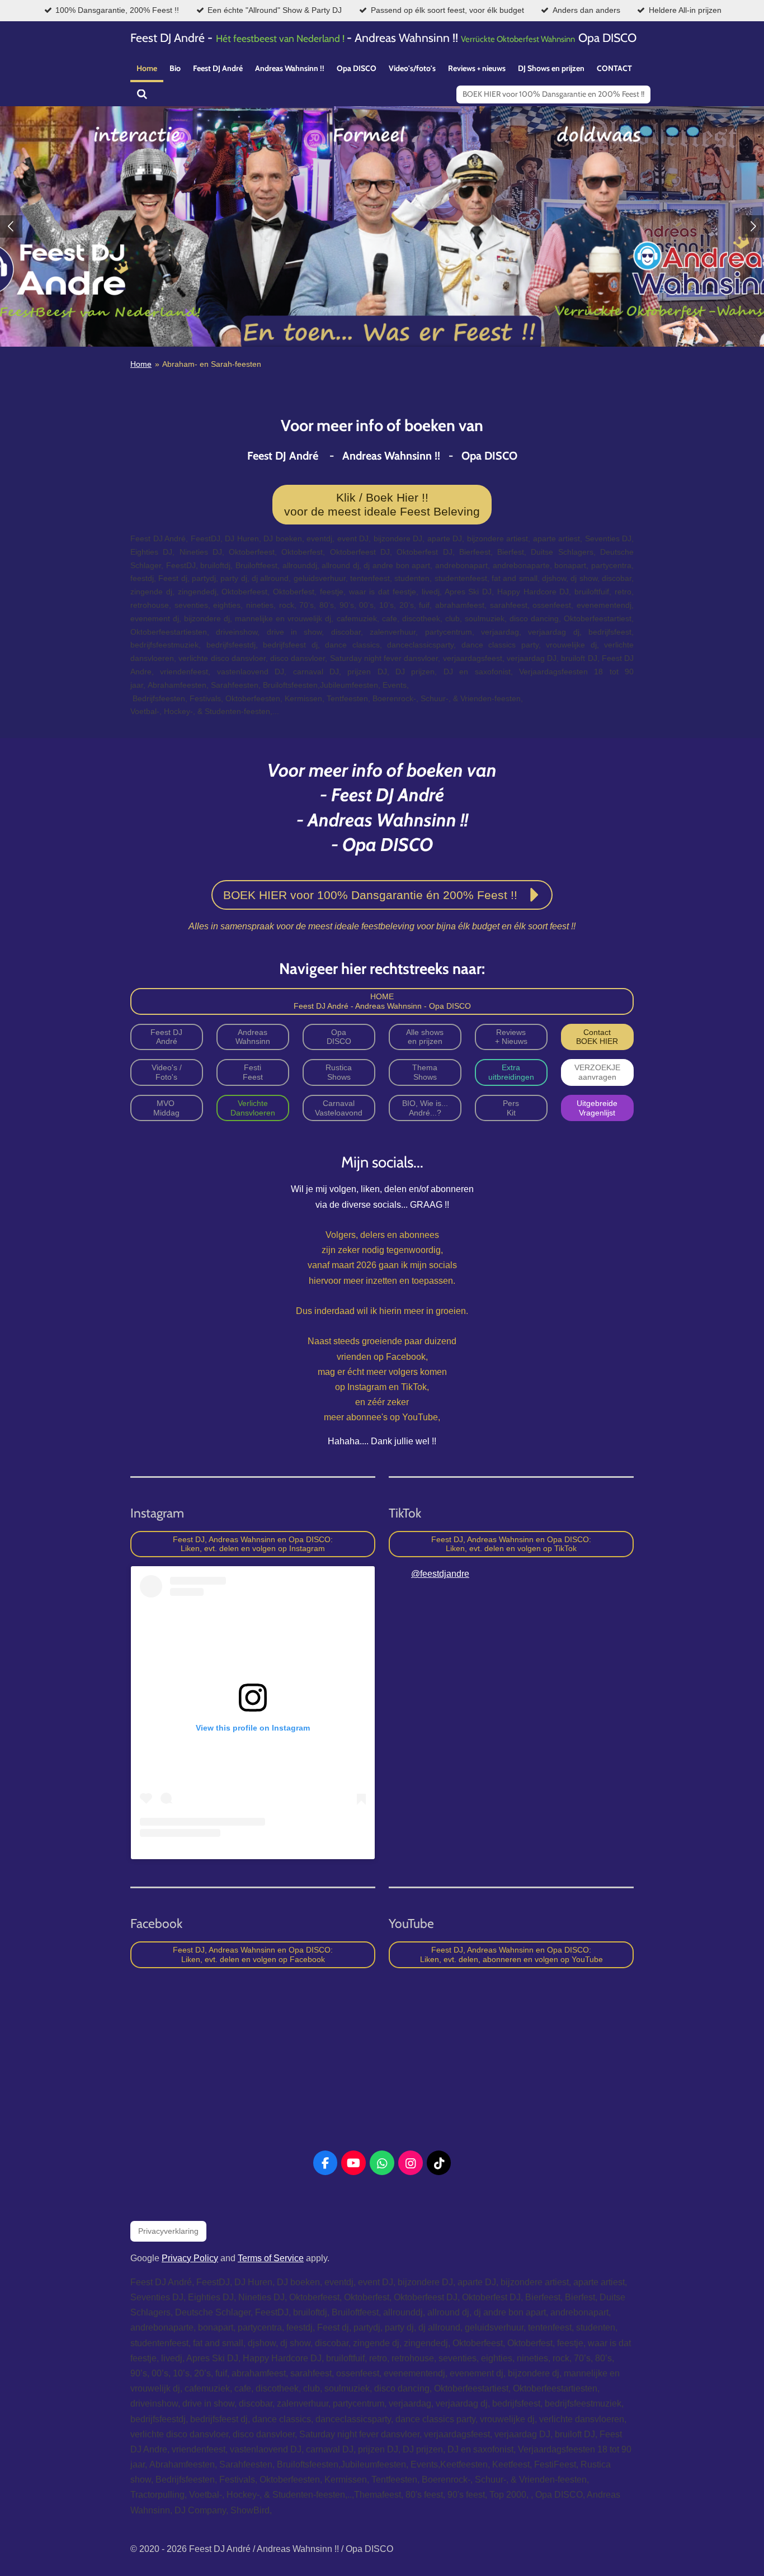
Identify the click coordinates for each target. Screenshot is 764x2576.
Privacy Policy (190, 2258)
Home (141, 364)
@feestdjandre (440, 1574)
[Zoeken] (142, 94)
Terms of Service (271, 2258)
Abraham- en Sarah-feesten (212, 364)
